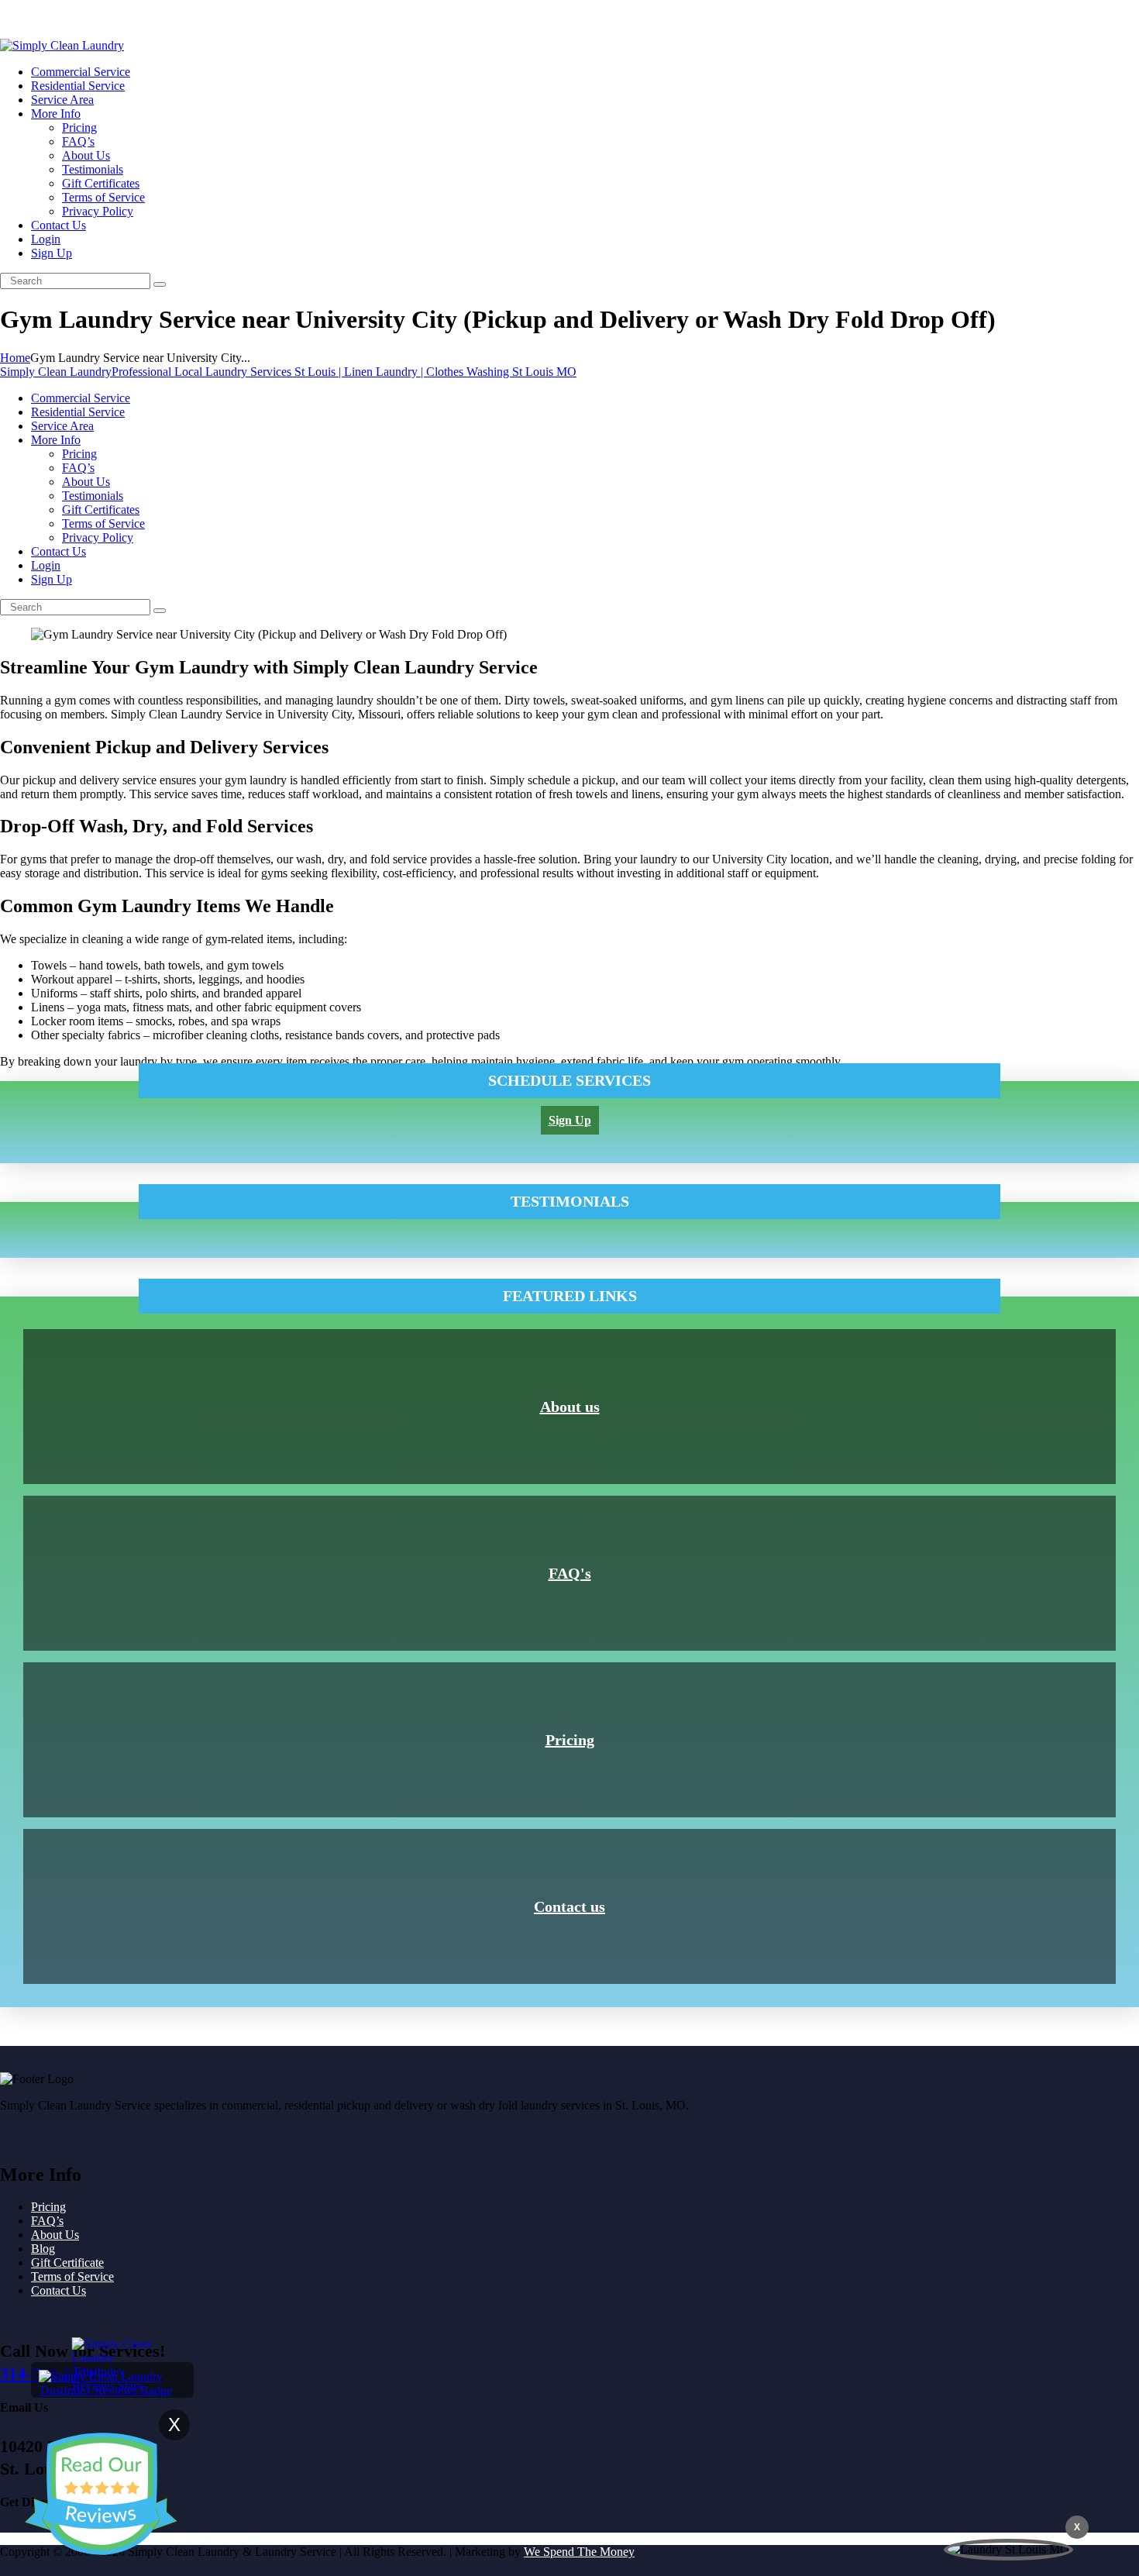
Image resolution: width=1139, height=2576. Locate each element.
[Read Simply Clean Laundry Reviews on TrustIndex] (112, 2390)
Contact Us (58, 2290)
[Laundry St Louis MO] (1008, 2550)
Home (15, 358)
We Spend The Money (579, 2552)
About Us (55, 2235)
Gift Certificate (67, 2263)
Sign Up (21, 19)
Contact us (569, 1906)
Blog (43, 2249)
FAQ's (570, 1573)
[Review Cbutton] (101, 2494)
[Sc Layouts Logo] (62, 45)
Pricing (570, 1740)
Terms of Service (72, 2276)
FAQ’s (47, 2221)
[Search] (160, 284)
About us (570, 1407)
